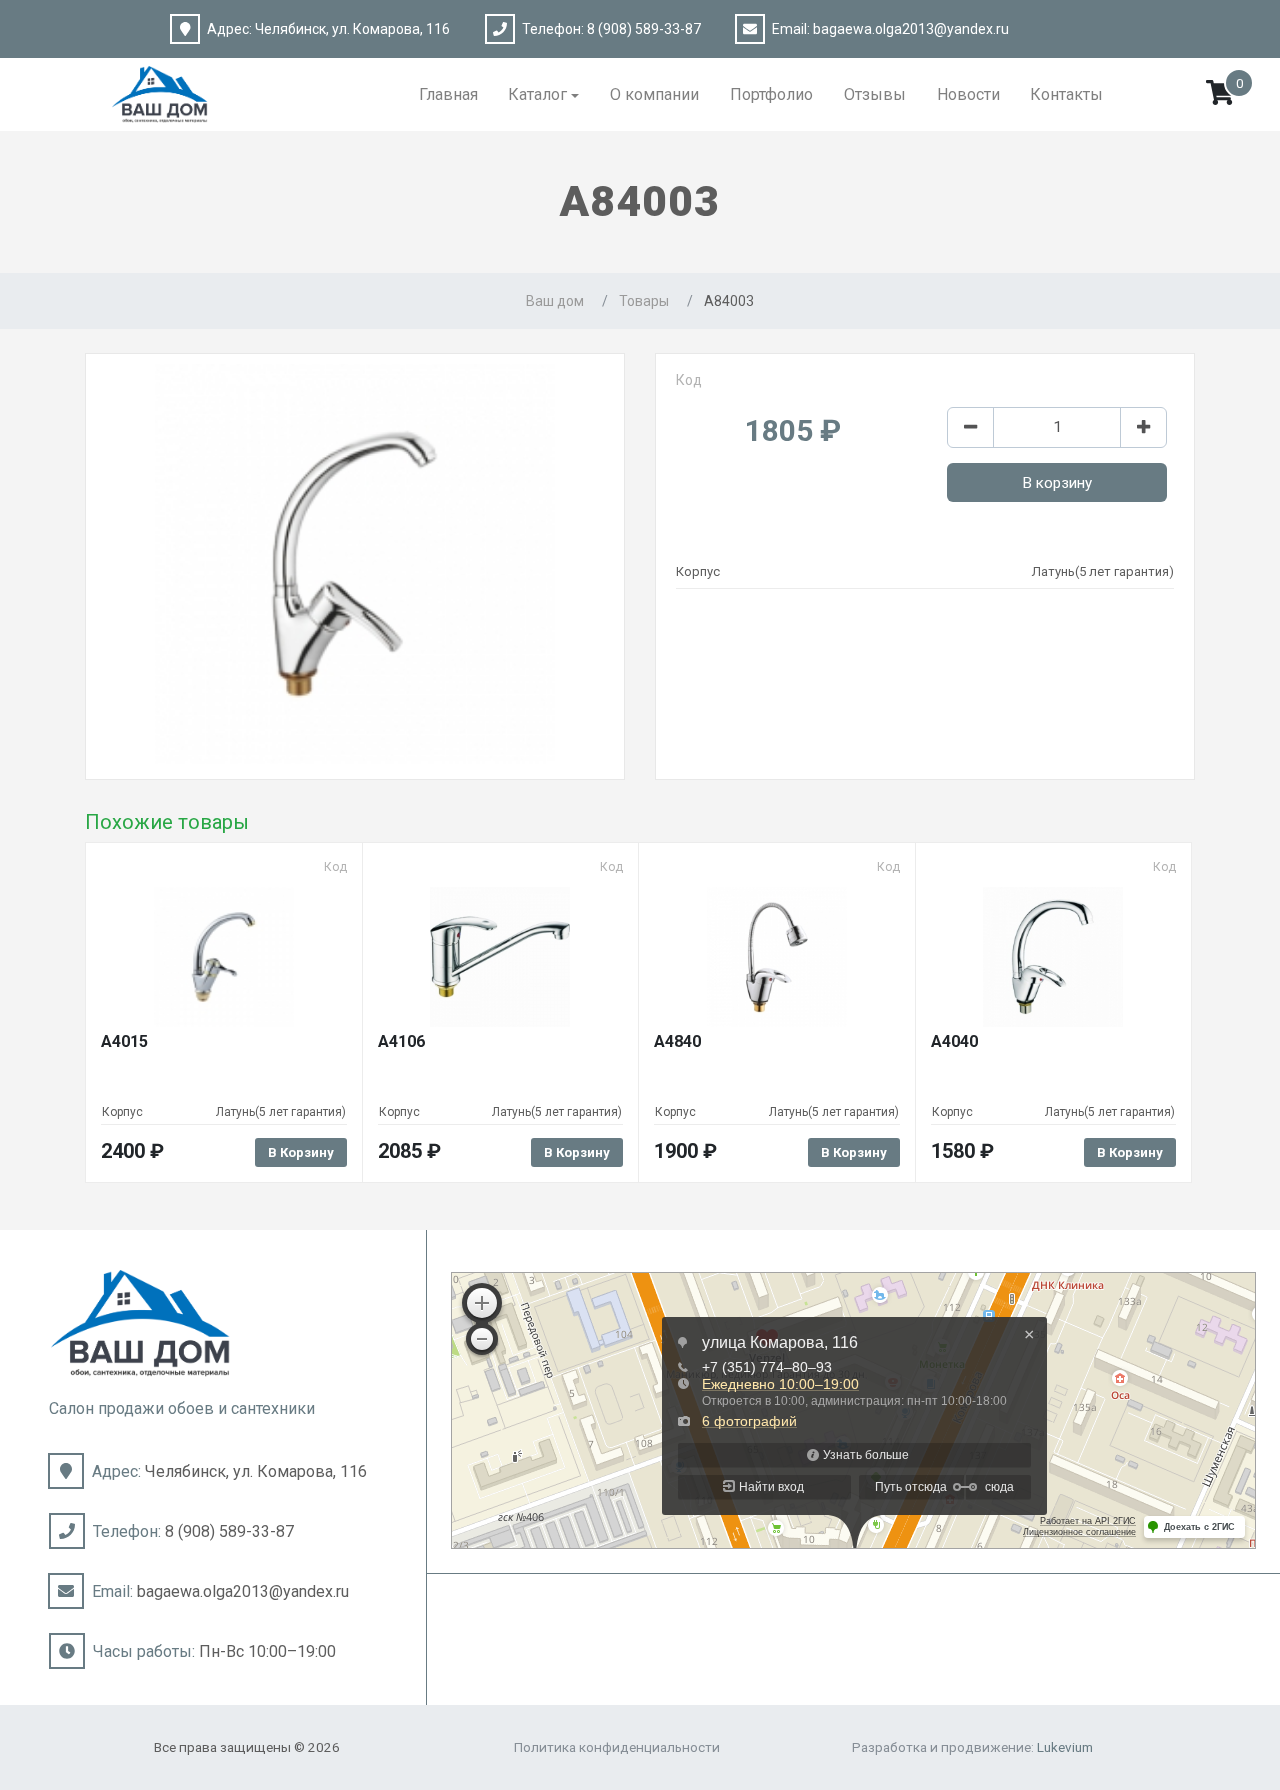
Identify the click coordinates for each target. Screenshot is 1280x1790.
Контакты (1066, 94)
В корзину (1057, 483)
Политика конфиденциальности (617, 1747)
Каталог (537, 94)
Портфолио (771, 94)
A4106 (401, 1041)
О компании (654, 94)
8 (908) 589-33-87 (644, 29)
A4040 (954, 1041)
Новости (968, 94)
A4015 (124, 1041)
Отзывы (875, 94)
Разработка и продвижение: (972, 1747)
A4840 (677, 1041)
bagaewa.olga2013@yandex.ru (911, 29)
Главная (448, 94)
